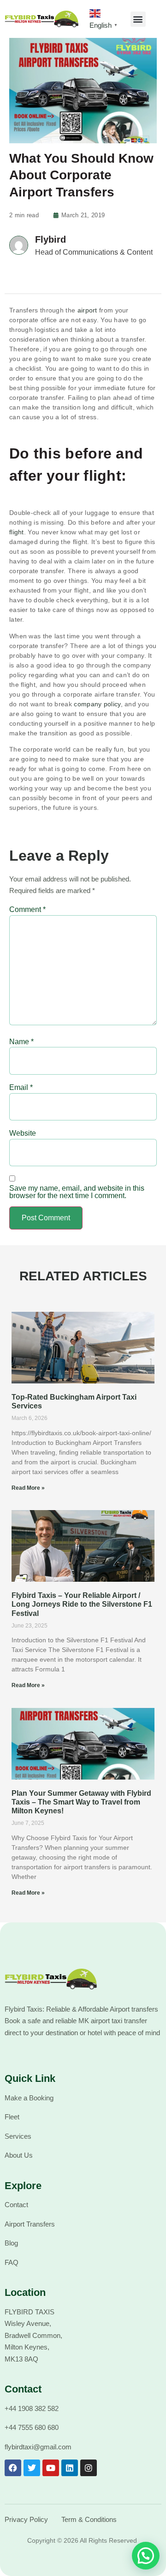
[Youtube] (51, 2468)
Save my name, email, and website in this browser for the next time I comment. (77, 1192)
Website (23, 1133)
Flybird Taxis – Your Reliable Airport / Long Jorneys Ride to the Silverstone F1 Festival (82, 1604)
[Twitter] (32, 2468)
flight (17, 532)
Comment (27, 910)
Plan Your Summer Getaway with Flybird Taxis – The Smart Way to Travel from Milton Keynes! (81, 1802)
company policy (97, 704)
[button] (138, 19)
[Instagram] (89, 2468)
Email (21, 1088)
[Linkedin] (70, 2468)
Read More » (28, 1488)
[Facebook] (13, 2468)
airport (87, 310)
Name (21, 1042)
